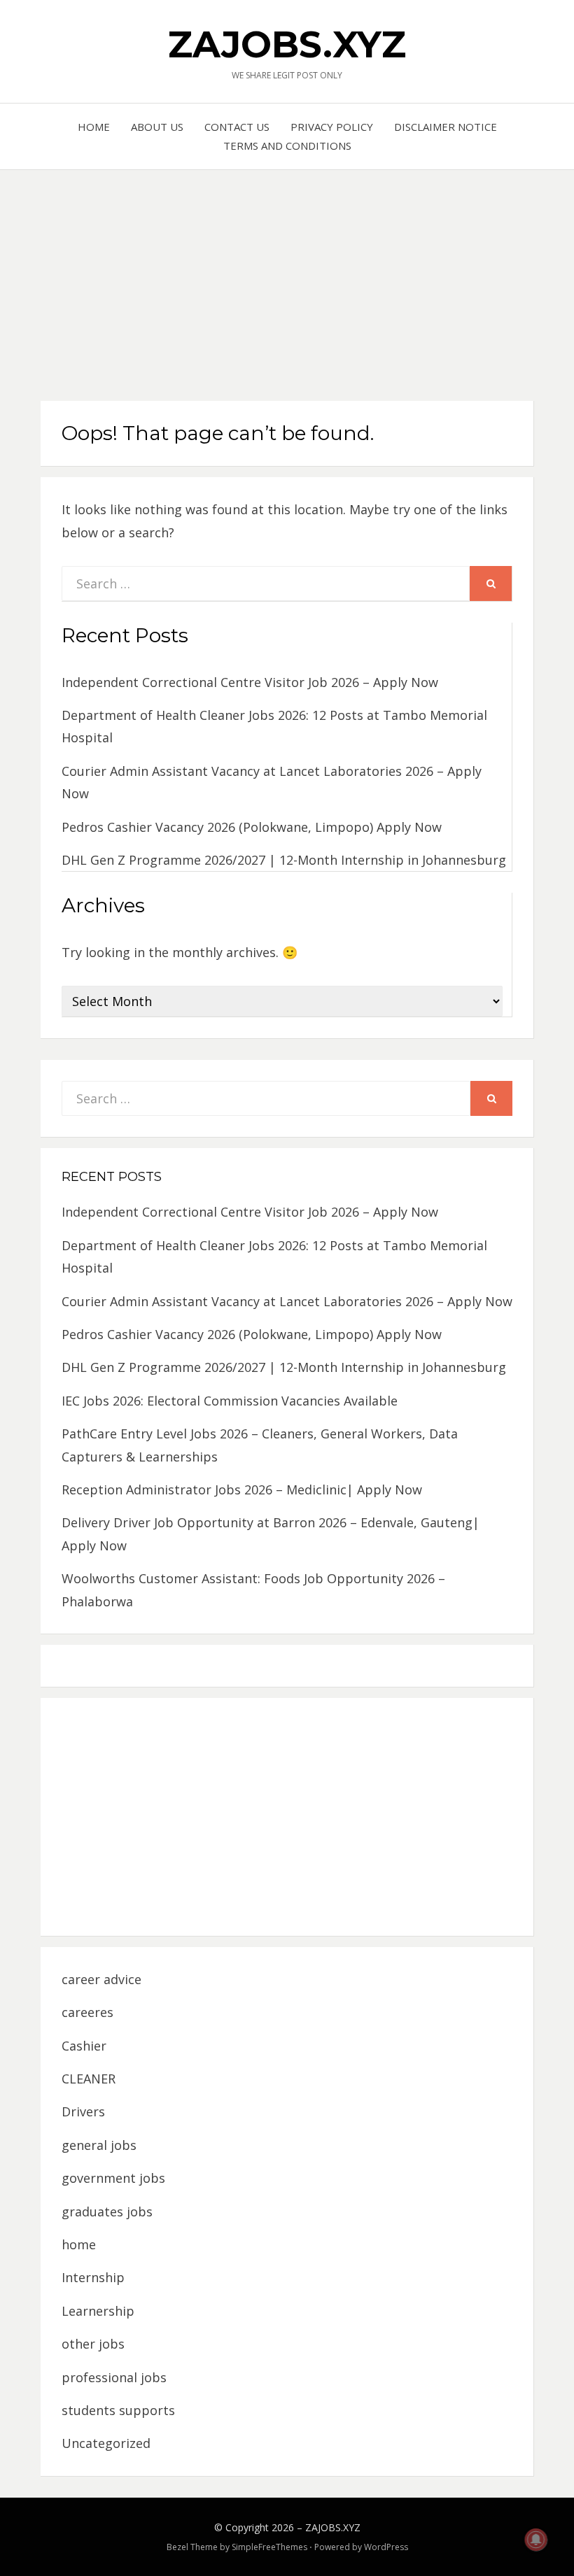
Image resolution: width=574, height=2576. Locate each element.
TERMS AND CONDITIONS (287, 146)
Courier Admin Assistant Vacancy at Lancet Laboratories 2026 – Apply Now (287, 1301)
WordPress (386, 2547)
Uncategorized (106, 2443)
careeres (87, 2012)
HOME (94, 127)
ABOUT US (157, 127)
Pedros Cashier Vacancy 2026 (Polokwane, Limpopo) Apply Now (252, 827)
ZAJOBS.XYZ (287, 44)
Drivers (83, 2111)
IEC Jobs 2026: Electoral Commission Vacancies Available (230, 1401)
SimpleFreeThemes (269, 2547)
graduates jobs (107, 2211)
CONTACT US (237, 127)
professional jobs (114, 2377)
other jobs (93, 2344)
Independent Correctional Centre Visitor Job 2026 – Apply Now (250, 682)
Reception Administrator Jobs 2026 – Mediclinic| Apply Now (242, 1489)
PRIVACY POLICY (332, 127)
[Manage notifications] (536, 2540)
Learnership (98, 2311)
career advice (101, 1979)
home (79, 2244)
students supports (118, 2410)
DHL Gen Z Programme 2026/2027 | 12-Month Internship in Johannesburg (284, 860)
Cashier (84, 2046)
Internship (93, 2277)
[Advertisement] (287, 275)
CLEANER (89, 2079)
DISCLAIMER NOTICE (446, 127)
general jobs (99, 2145)
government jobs (113, 2178)
